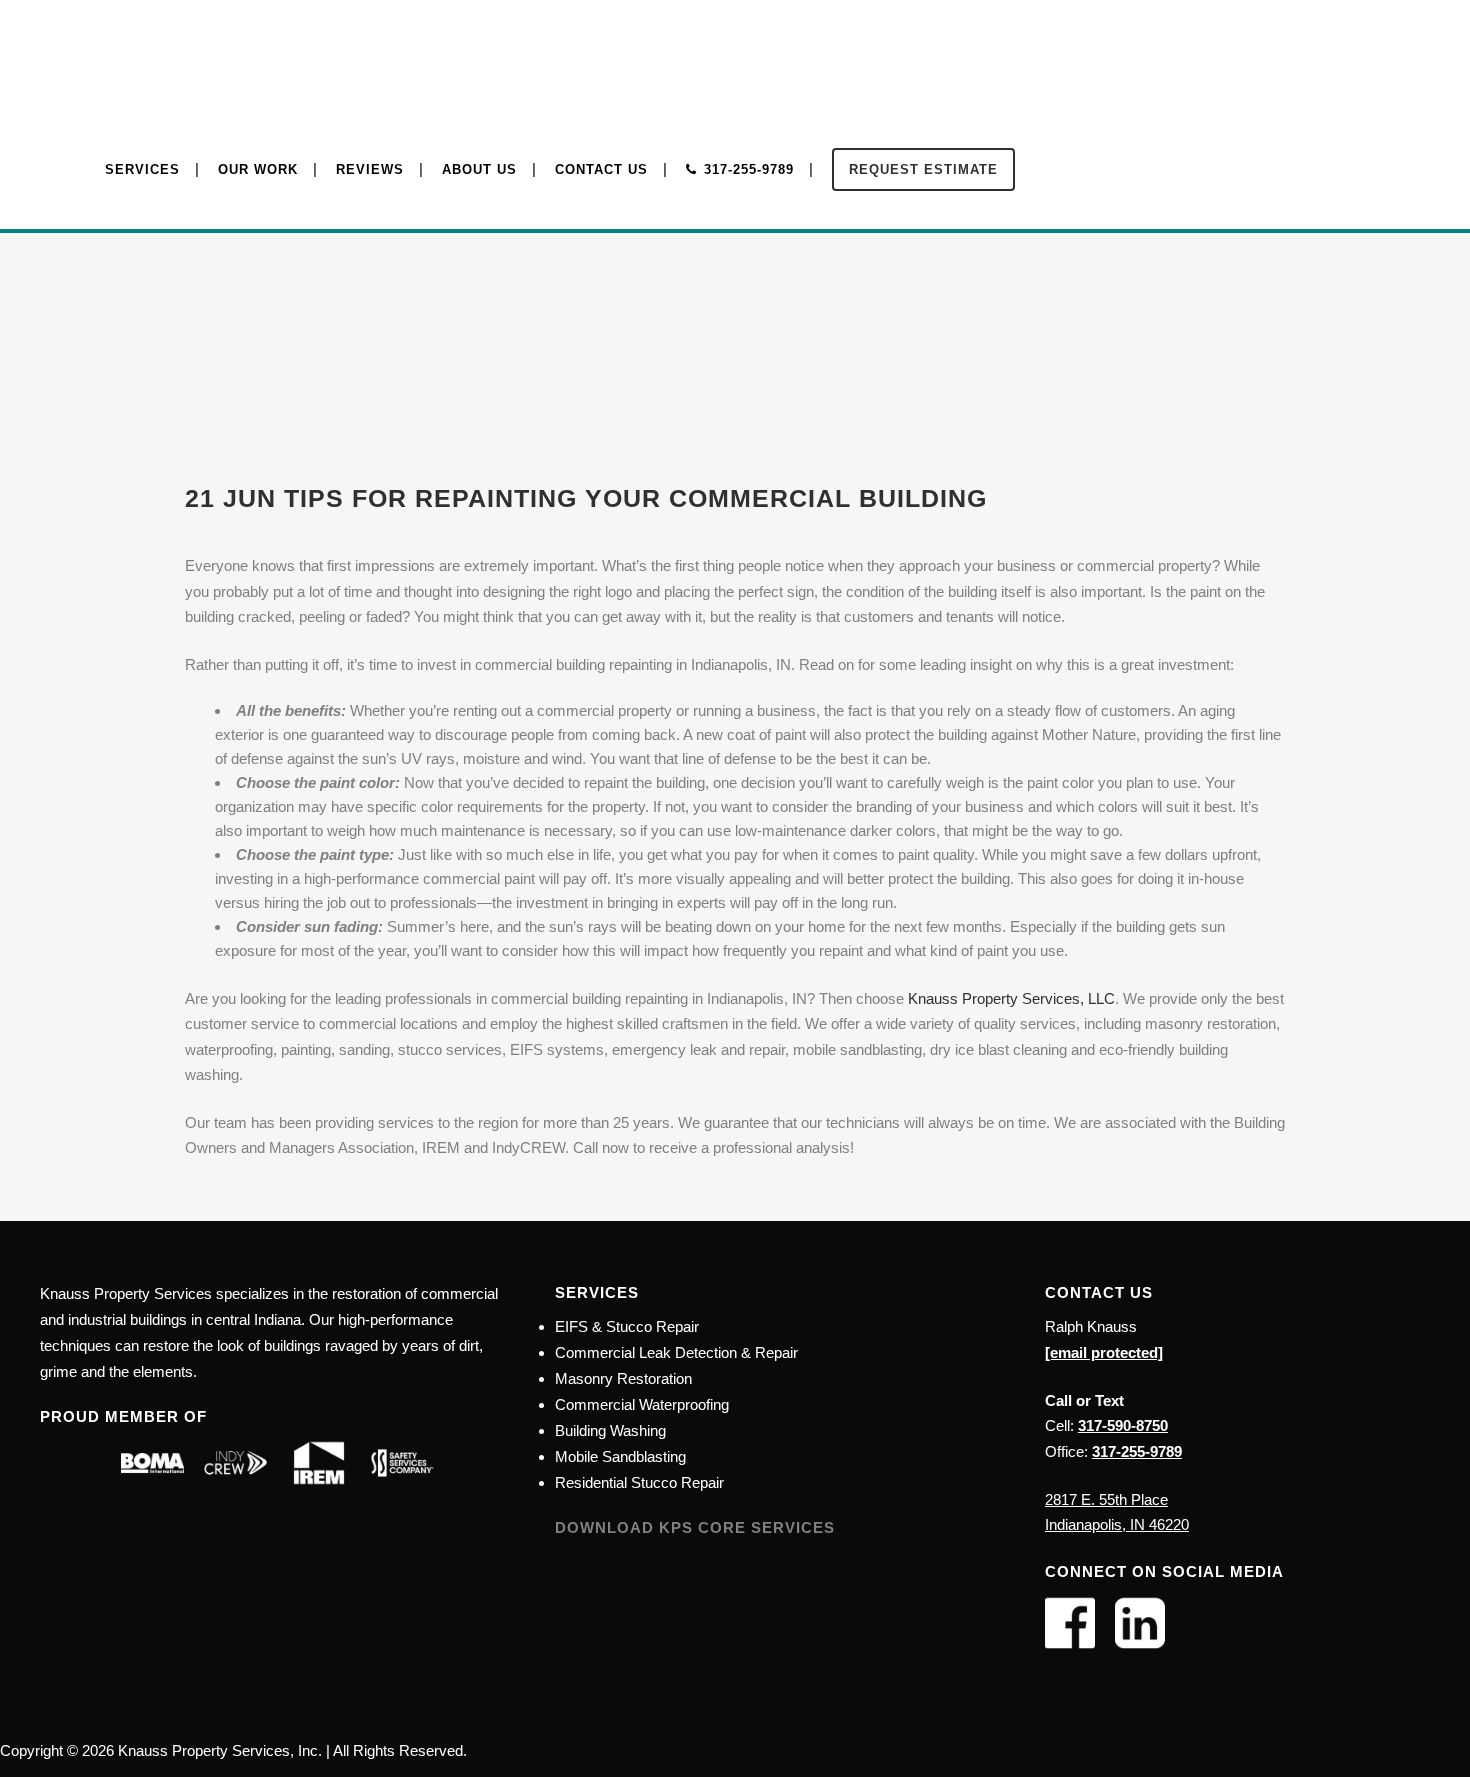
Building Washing (610, 1430)
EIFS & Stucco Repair (627, 1326)
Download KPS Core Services (695, 1527)
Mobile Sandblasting (620, 1456)
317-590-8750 (1123, 1425)
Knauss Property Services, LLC (1011, 998)
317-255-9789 (1137, 1451)
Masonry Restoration (623, 1378)
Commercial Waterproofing (642, 1404)
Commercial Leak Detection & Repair (676, 1352)
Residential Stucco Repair (639, 1482)
